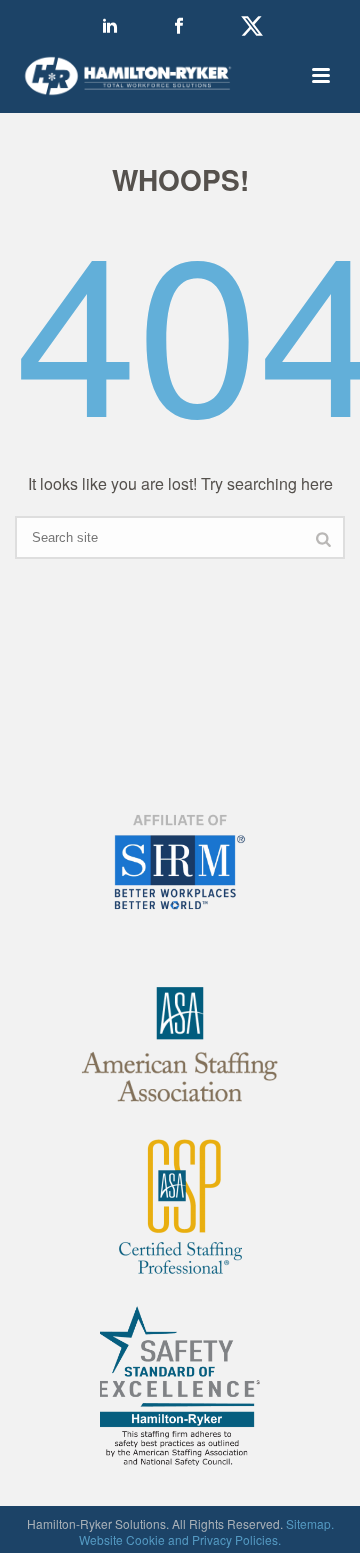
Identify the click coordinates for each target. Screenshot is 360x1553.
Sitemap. (310, 1523)
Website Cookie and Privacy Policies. (180, 1539)
